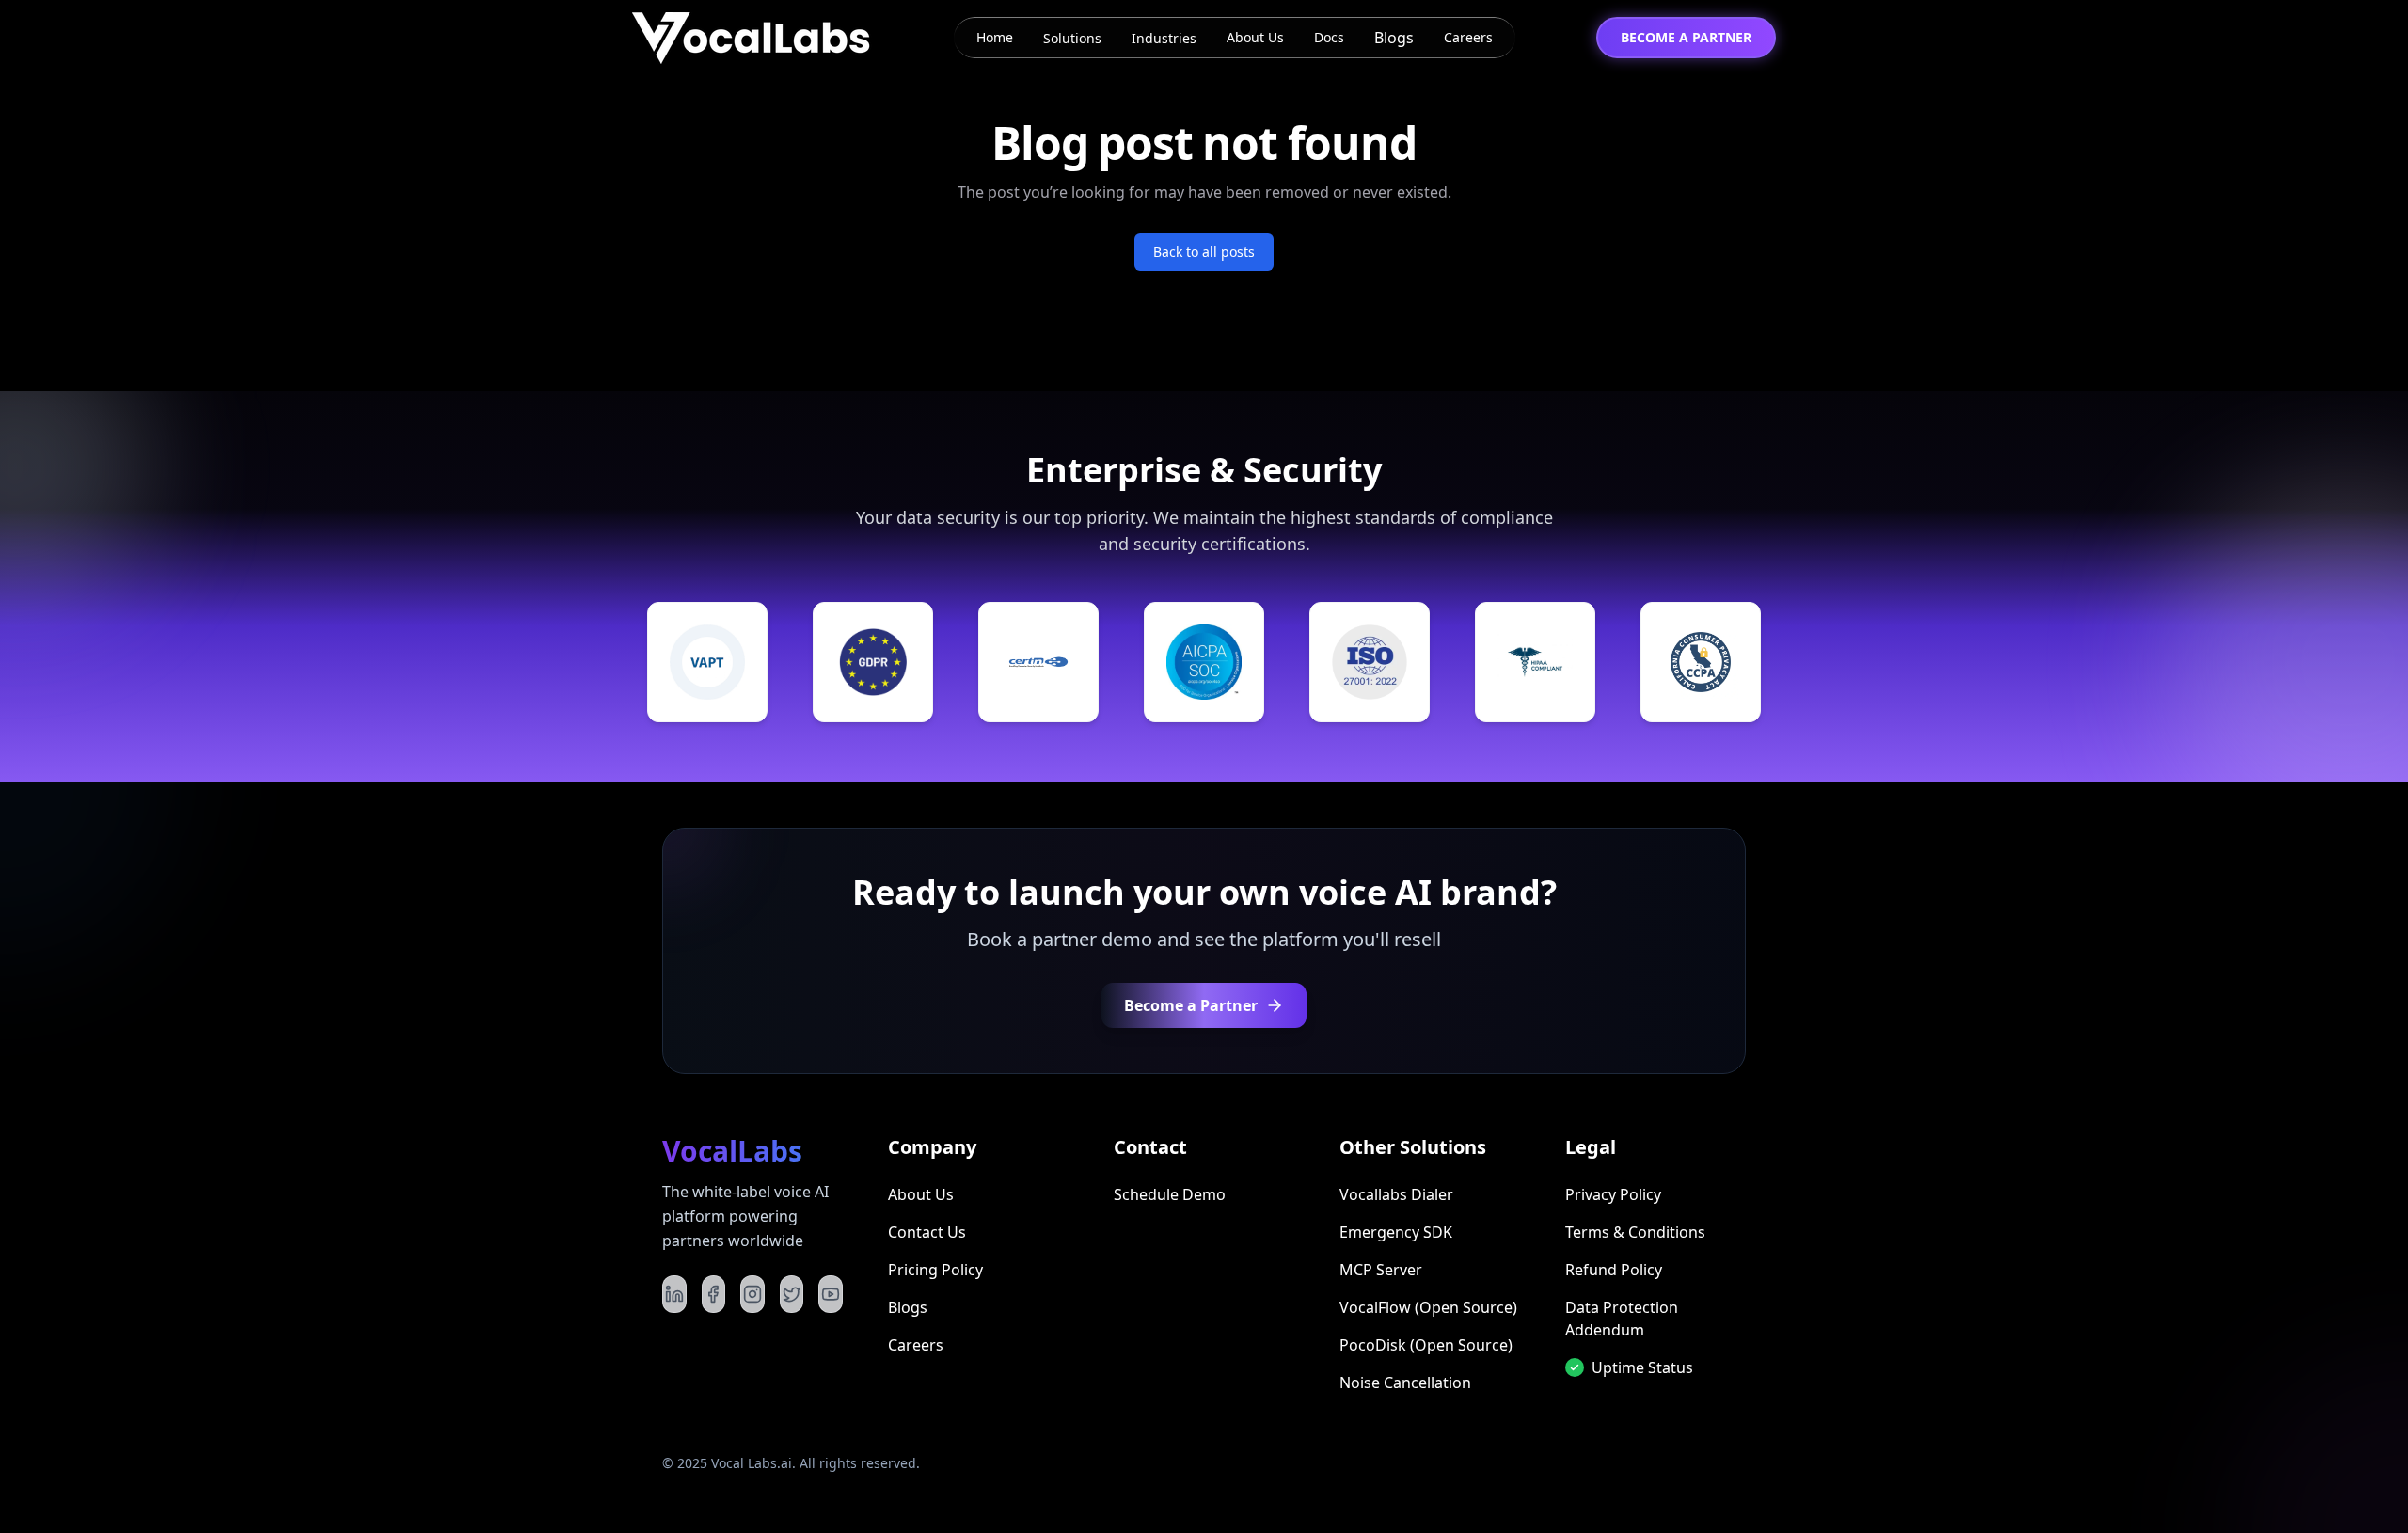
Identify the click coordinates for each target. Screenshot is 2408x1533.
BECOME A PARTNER (1686, 37)
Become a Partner (1191, 1005)
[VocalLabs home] (752, 38)
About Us (1255, 37)
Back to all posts (1204, 252)
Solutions (1072, 38)
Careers (1468, 37)
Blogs (1394, 38)
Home (995, 37)
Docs (1329, 37)
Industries (1164, 38)
